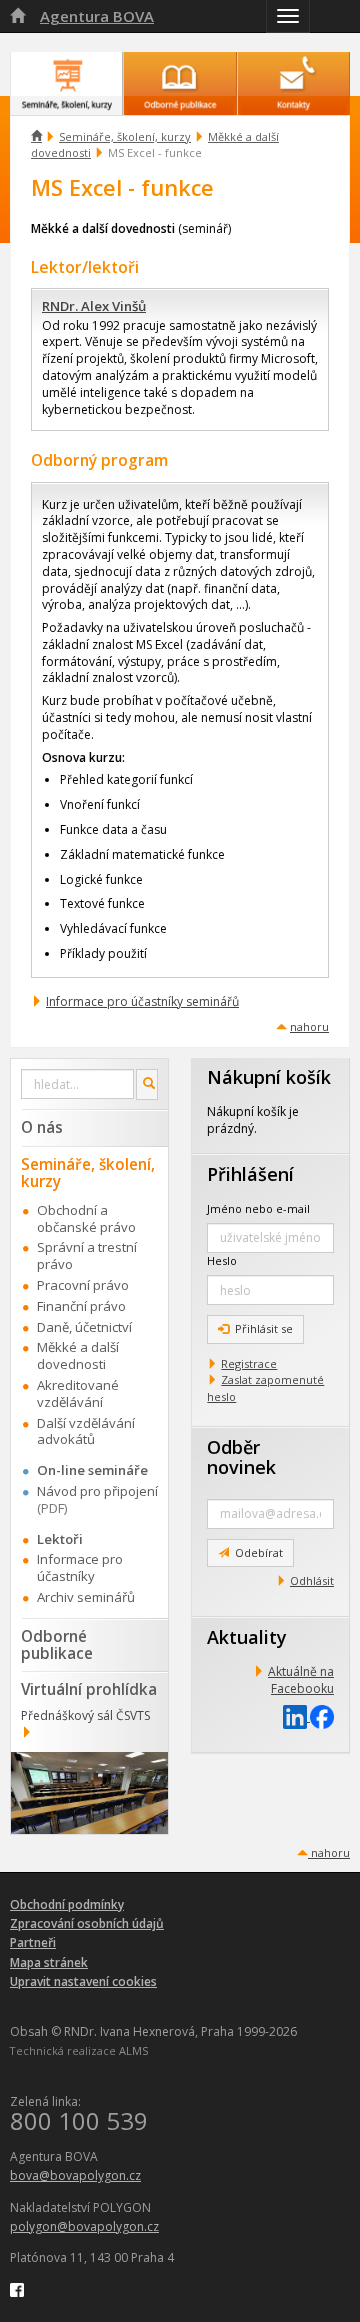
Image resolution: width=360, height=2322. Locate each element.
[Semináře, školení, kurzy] (66, 74)
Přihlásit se (264, 1328)
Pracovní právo (83, 1285)
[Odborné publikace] (179, 74)
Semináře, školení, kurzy (125, 136)
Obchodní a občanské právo (86, 1218)
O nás (42, 1127)
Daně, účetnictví (84, 1327)
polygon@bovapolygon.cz (84, 2226)
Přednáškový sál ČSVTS (85, 1715)
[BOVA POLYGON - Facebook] (17, 2288)
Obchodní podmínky (67, 1904)
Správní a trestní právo (87, 1255)
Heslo (222, 1260)
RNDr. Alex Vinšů (94, 306)
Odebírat (259, 1552)
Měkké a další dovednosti (78, 1355)
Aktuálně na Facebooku (301, 1680)
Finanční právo (81, 1306)
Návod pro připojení (97, 1491)
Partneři (33, 1942)
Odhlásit (312, 1580)
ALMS (133, 2050)
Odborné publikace (57, 1644)
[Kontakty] (293, 74)
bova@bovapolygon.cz (75, 2175)
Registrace (249, 1363)
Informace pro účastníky (80, 1567)
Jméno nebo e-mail (258, 1208)
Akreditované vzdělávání (78, 1393)
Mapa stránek (49, 1962)
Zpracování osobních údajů (87, 1923)
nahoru (309, 1026)
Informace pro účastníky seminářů (142, 1001)
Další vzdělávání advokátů (86, 1431)
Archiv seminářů (86, 1597)
